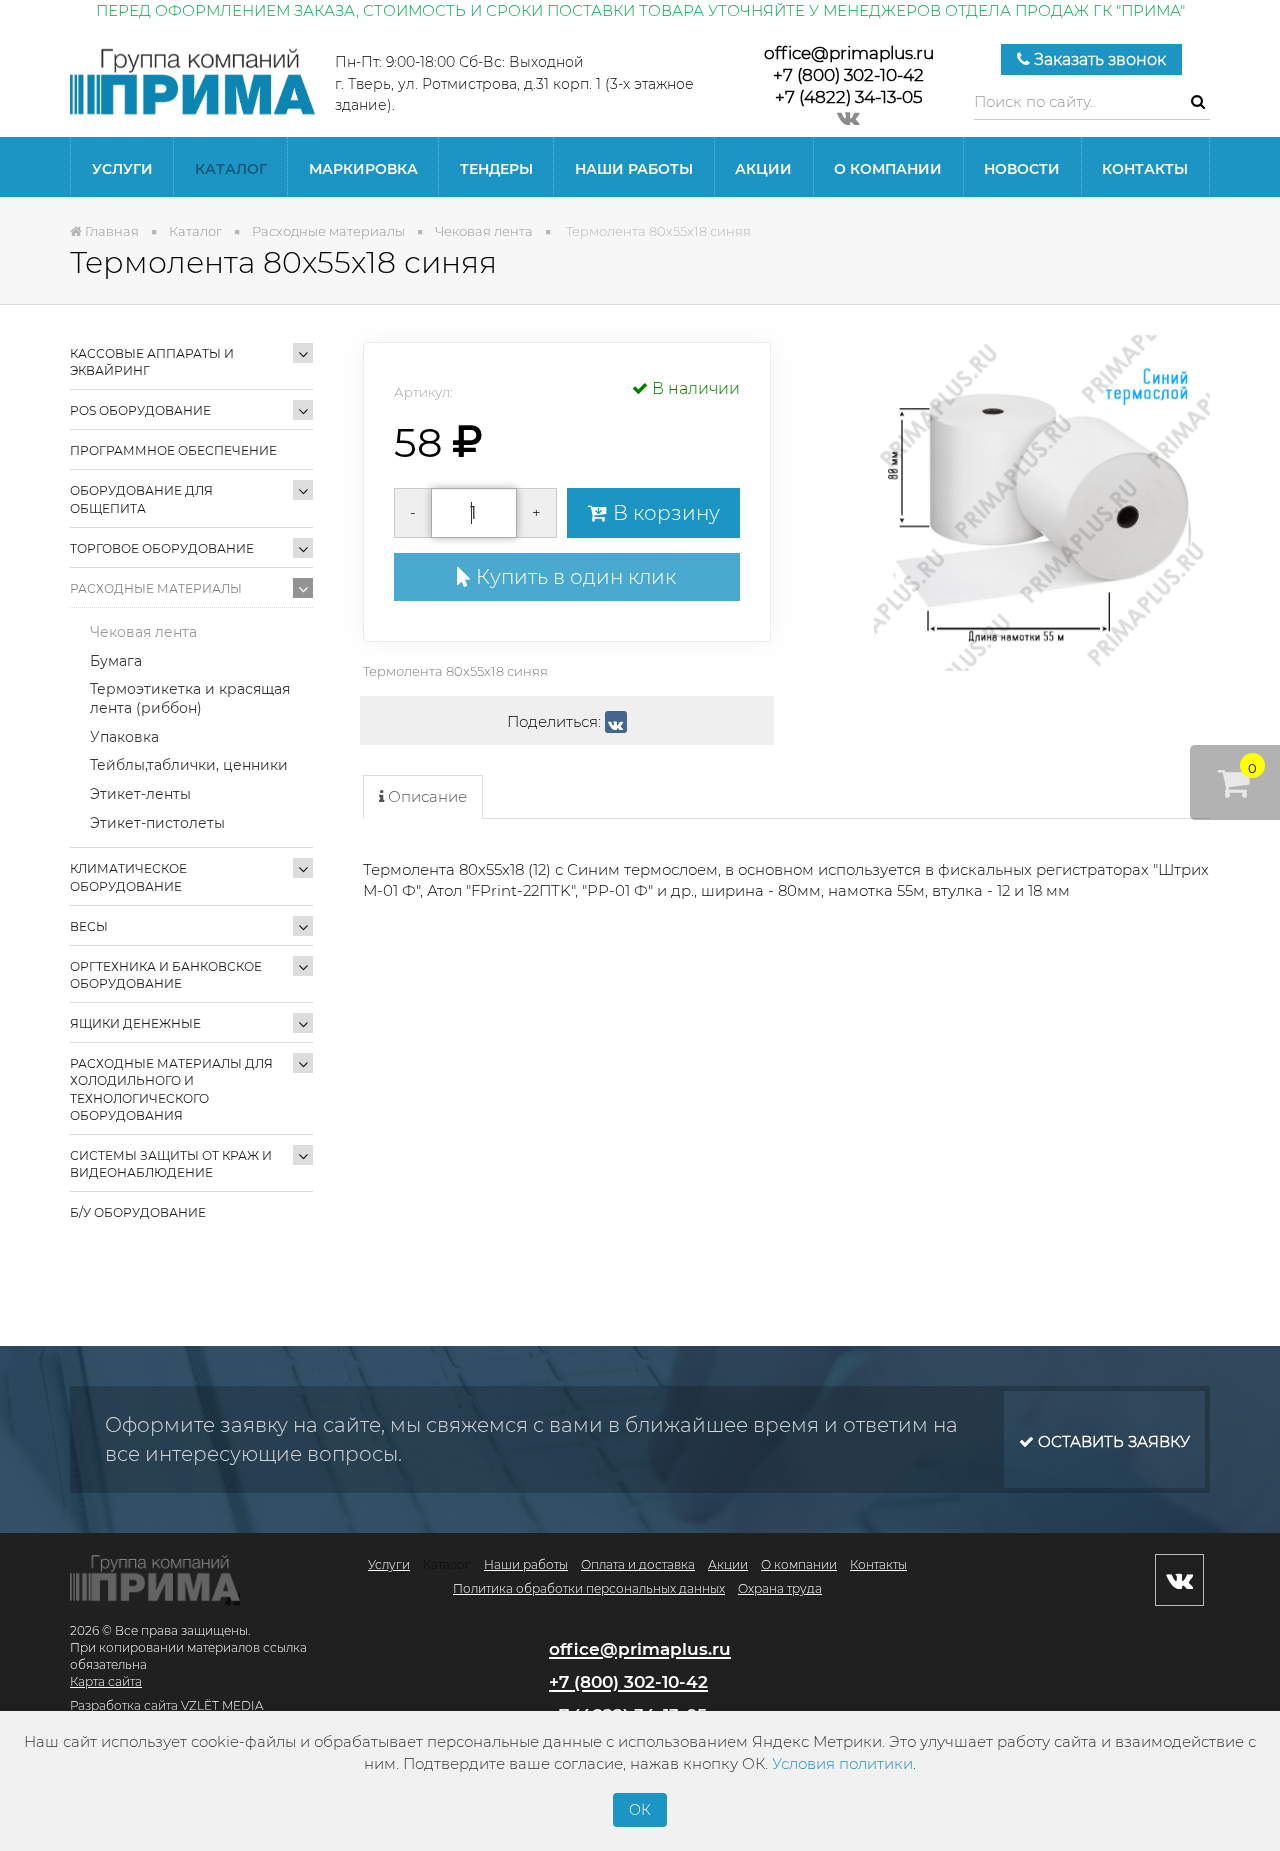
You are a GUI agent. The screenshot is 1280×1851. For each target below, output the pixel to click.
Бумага (116, 661)
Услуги (122, 169)
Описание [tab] (425, 796)
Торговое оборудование (162, 548)
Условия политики (842, 1763)
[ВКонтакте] (616, 722)
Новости (1022, 169)
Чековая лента (143, 632)
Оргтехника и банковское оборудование (166, 975)
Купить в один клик (573, 577)
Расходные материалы (156, 588)
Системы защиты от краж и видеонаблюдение (171, 1164)
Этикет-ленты (140, 794)
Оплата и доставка (638, 1564)
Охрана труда (780, 1588)
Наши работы (634, 169)
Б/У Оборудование (138, 1212)
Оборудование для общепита (141, 499)
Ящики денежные (135, 1023)
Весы (89, 926)
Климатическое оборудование (128, 877)
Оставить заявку (1112, 1441)
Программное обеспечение (173, 450)
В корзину (664, 513)
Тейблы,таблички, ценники (189, 765)
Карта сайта (106, 1681)
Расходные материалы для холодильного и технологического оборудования (171, 1089)
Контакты (1145, 169)
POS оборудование (140, 410)
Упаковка (124, 737)
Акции (763, 169)
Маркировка (363, 169)
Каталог (231, 169)
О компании (888, 169)
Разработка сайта (124, 1705)
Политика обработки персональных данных (589, 1588)
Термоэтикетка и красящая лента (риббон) (190, 698)
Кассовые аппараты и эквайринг (152, 362)
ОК (640, 1810)
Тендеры (496, 169)
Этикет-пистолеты (157, 823)
